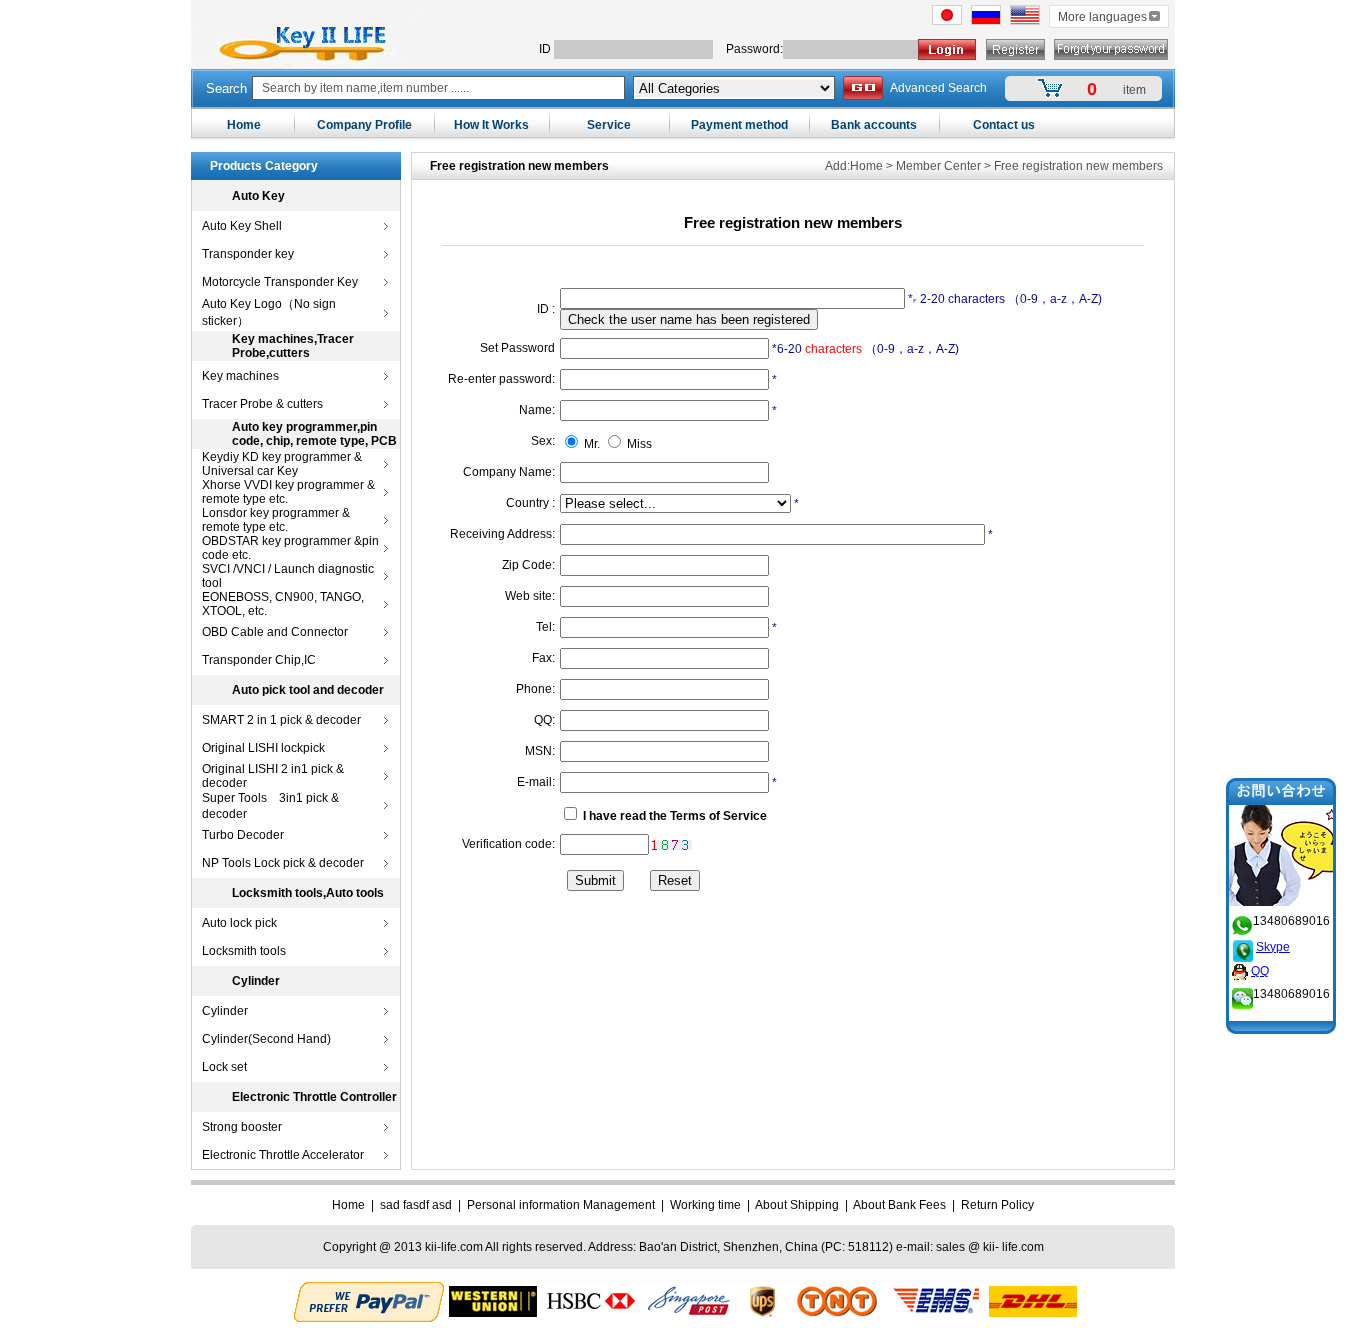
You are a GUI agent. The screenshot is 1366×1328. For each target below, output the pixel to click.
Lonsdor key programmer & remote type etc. (276, 520)
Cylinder (225, 1011)
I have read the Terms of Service (675, 816)
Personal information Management (561, 1205)
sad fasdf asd (416, 1205)
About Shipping (797, 1205)
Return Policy (997, 1205)
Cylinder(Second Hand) (266, 1039)
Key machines (240, 376)
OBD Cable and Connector (275, 632)
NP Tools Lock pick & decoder (283, 863)
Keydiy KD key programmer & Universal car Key (282, 464)
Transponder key (248, 254)
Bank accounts (874, 125)
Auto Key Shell (242, 226)
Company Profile (364, 125)
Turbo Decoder (243, 835)
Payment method (739, 125)
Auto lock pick (239, 923)
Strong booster (242, 1127)
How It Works (491, 125)
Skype (1273, 947)
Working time (705, 1205)
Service (609, 125)
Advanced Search (938, 88)
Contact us (1004, 125)
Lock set (224, 1067)
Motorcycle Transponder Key (280, 282)
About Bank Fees (899, 1205)
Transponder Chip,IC (259, 660)
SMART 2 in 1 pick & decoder (281, 720)
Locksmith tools (244, 951)
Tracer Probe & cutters (262, 404)
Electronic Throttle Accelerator (283, 1155)
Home (244, 125)
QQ (1260, 971)
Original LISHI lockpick (263, 748)
